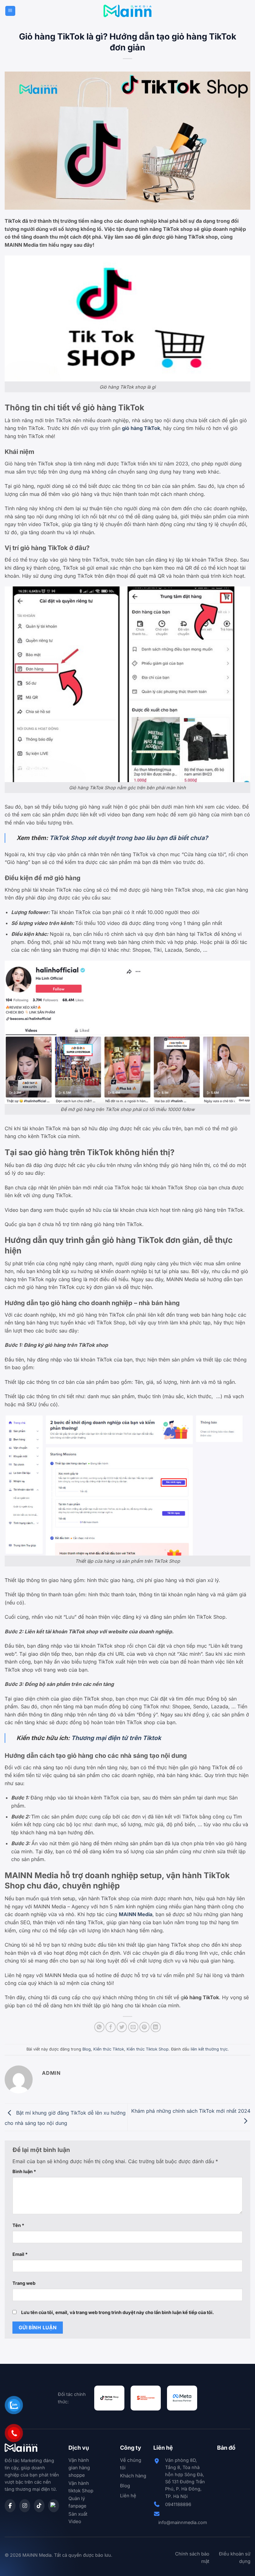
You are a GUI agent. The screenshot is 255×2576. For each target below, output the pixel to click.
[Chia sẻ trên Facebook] (111, 2027)
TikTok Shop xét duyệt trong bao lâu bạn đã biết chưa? (129, 838)
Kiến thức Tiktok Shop (148, 2049)
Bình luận (24, 2171)
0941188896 (178, 2504)
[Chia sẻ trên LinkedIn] (156, 2027)
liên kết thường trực (209, 2049)
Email (20, 2254)
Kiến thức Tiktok (109, 2049)
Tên (18, 2225)
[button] (10, 11)
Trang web (24, 2283)
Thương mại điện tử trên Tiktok (116, 1738)
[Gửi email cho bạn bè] (133, 2027)
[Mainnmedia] (128, 11)
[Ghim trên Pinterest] (144, 2027)
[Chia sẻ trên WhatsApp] (99, 2027)
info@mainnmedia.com (183, 2522)
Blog (87, 2049)
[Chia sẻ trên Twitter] (122, 2027)
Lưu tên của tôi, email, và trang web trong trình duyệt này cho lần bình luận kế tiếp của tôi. (118, 2312)
